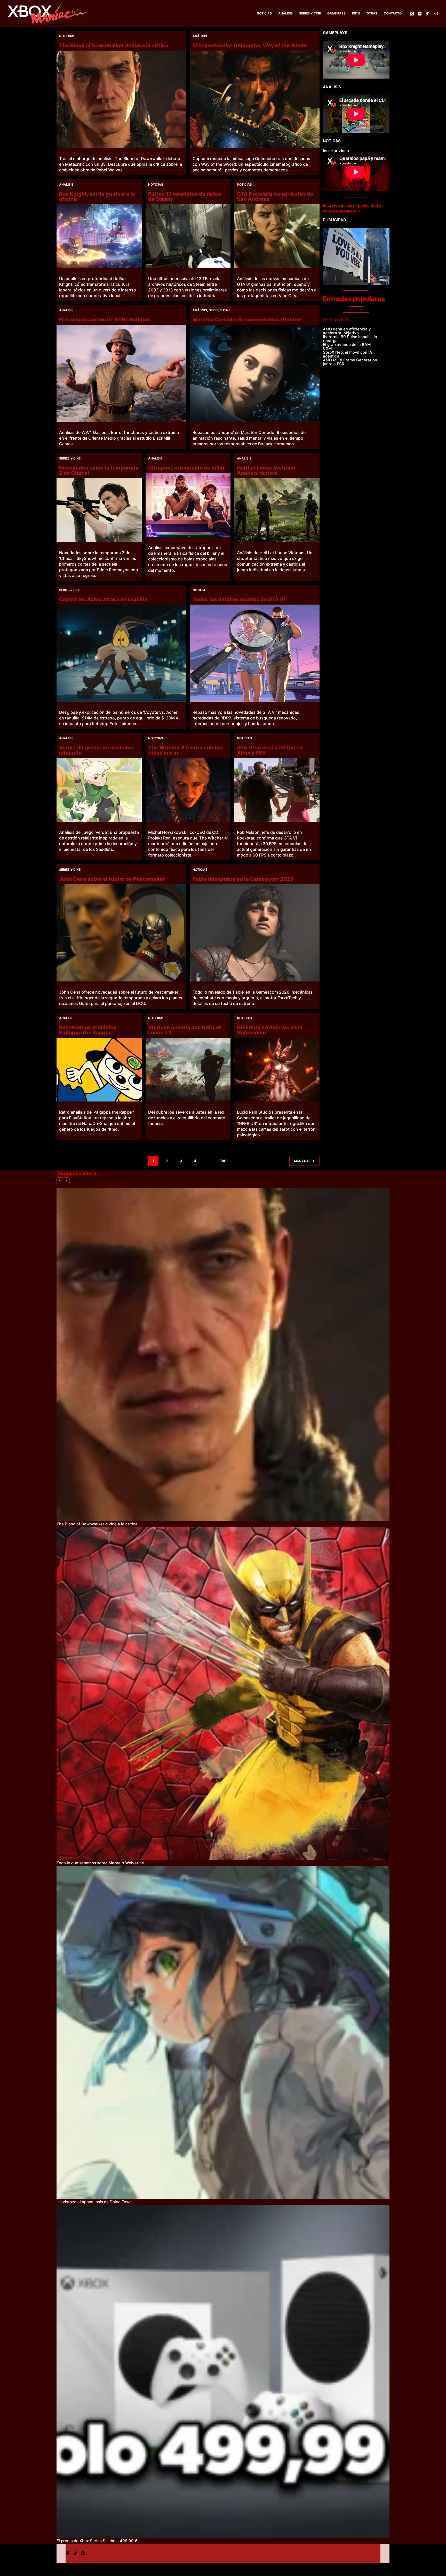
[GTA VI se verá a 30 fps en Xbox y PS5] (277, 790)
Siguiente (302, 1161)
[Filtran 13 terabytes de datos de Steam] (188, 236)
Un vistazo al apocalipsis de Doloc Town (94, 2202)
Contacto (393, 13)
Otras (372, 13)
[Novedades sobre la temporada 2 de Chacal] (99, 510)
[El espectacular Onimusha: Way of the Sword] (255, 99)
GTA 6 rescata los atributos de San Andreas (275, 196)
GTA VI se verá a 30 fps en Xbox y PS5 (270, 750)
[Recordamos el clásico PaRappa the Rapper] (99, 1070)
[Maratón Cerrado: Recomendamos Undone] (255, 373)
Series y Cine (310, 13)
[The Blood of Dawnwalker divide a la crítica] (121, 99)
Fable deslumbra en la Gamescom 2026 (243, 879)
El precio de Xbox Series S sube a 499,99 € (97, 2541)
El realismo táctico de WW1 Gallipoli (105, 320)
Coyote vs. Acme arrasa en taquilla (103, 599)
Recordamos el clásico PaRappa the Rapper (88, 1030)
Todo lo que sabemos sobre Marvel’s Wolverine (100, 1863)
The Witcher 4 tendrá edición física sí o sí (185, 750)
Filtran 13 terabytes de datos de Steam (185, 196)
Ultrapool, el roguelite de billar (186, 468)
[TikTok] (427, 14)
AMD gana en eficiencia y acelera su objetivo (347, 331)
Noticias (264, 13)
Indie (356, 13)
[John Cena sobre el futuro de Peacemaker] (121, 933)
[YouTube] (420, 14)
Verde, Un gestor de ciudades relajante (97, 750)
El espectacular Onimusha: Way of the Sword (250, 45)
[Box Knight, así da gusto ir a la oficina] (99, 236)
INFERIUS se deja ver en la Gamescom (270, 1030)
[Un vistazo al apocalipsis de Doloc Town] (223, 2032)
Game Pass (336, 13)
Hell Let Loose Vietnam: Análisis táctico (267, 470)
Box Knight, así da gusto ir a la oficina (97, 196)
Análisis (285, 13)
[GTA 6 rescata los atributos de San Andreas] (277, 236)
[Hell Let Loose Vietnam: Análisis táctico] (277, 510)
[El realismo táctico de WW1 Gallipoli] (121, 373)
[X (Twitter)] (412, 14)
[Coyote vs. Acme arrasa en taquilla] (121, 653)
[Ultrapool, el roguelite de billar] (188, 505)
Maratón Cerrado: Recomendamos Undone (247, 320)
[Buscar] (436, 14)
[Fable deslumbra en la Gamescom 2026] (255, 933)
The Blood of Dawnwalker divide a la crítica (114, 45)
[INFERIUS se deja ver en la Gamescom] (277, 1070)
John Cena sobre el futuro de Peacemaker (112, 879)
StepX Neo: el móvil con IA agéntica (348, 354)
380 (223, 1161)
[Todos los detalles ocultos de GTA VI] (255, 653)
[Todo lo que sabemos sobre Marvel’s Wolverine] (223, 1693)
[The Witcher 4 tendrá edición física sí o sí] (188, 790)
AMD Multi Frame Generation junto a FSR (350, 362)
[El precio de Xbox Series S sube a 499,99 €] (223, 2371)
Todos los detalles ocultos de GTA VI (239, 599)
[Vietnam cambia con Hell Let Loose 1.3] (188, 1070)
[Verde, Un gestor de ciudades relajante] (99, 790)
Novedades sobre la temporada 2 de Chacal (99, 470)
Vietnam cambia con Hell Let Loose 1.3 (185, 1030)
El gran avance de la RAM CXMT (347, 346)
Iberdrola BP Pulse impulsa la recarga (350, 339)
